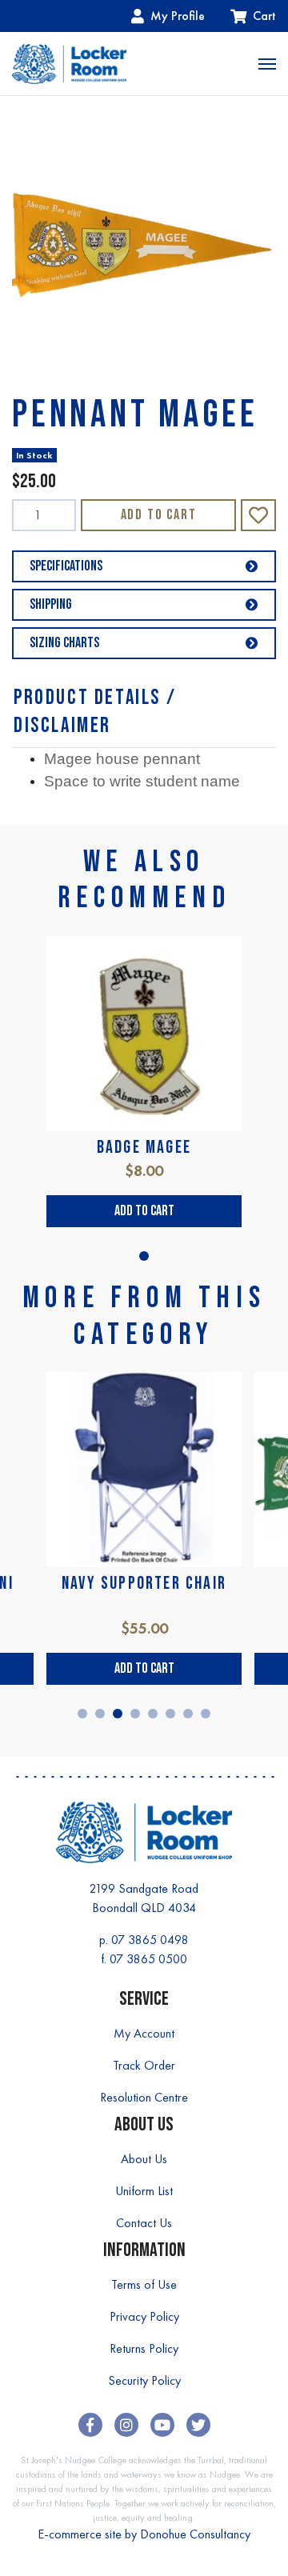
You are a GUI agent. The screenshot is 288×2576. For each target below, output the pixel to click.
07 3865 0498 (150, 1940)
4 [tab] (135, 1714)
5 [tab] (153, 1714)
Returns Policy (144, 2348)
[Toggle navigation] (267, 64)
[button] (258, 515)
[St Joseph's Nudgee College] (69, 64)
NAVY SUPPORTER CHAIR (144, 1584)
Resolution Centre (144, 2097)
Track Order (144, 2065)
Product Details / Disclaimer (95, 712)
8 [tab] (206, 1714)
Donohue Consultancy (195, 2534)
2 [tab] (100, 1714)
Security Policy (144, 2380)
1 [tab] (144, 1256)
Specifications (66, 566)
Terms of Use (144, 2284)
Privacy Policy (144, 2316)
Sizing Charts (64, 643)
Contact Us (144, 2223)
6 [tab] (170, 1714)
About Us (144, 2159)
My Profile (178, 16)
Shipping (51, 604)
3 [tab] (118, 1714)
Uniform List (144, 2191)
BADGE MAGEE (144, 1148)
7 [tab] (188, 1714)
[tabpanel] (144, 1082)
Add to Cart (159, 515)
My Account (144, 2033)
